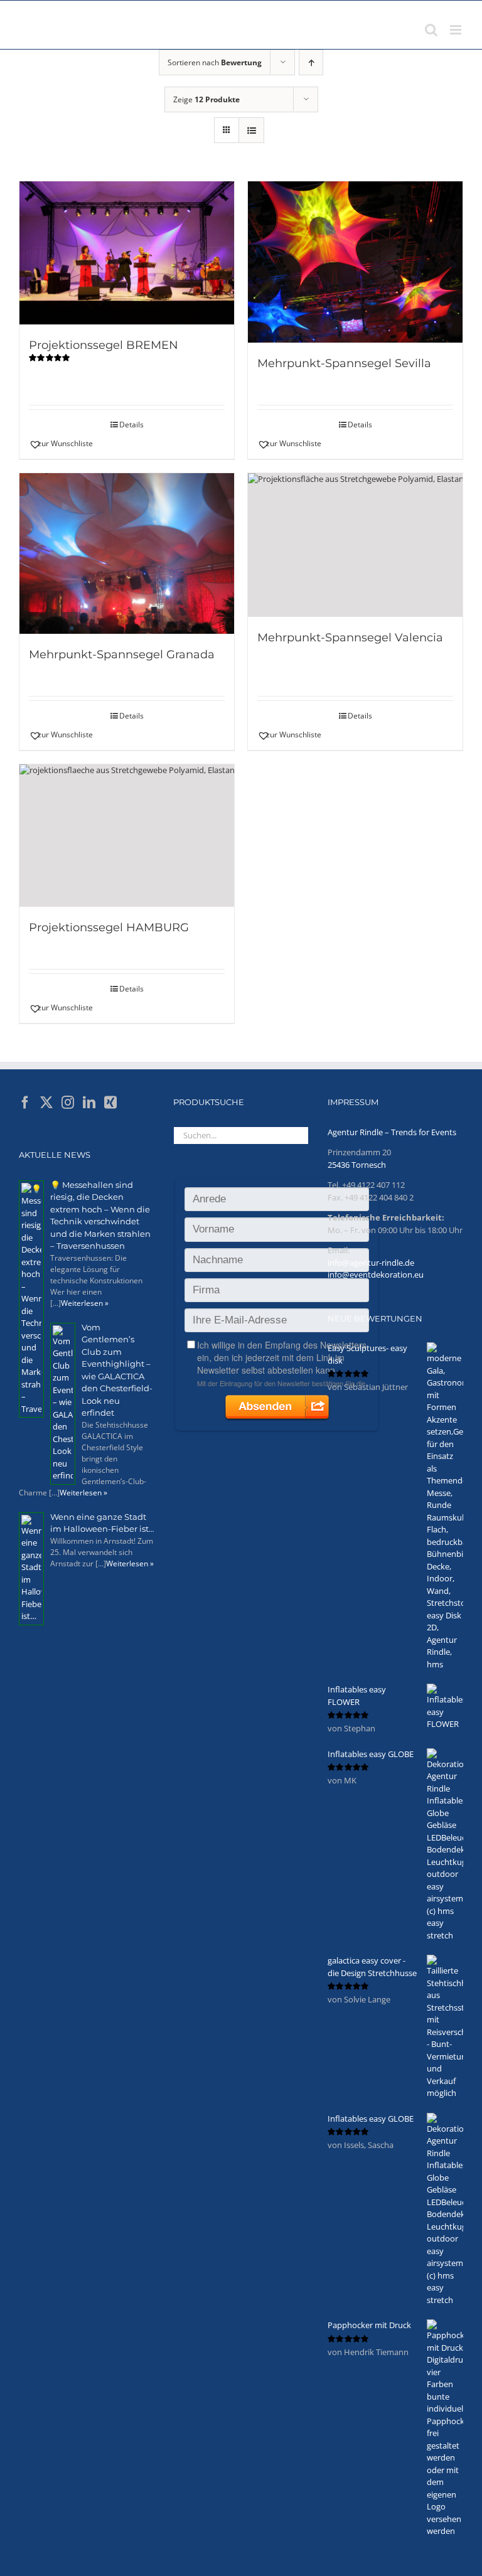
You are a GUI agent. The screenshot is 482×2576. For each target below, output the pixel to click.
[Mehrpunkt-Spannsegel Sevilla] (355, 262)
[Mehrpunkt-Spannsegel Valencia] (355, 545)
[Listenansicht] (251, 130)
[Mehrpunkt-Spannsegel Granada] (127, 554)
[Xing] (110, 1103)
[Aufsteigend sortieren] (311, 62)
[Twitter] (46, 1103)
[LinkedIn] (89, 1103)
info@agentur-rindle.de (371, 1263)
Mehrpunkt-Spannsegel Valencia (350, 638)
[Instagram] (68, 1103)
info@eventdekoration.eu (376, 1275)
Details (131, 425)
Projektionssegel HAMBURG (109, 927)
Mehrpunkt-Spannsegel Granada (122, 655)
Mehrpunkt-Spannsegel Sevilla (344, 363)
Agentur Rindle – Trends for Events (392, 1132)
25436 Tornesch (357, 1165)
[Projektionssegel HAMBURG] (127, 836)
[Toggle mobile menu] (457, 30)
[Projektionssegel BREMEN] (127, 253)
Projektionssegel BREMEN (104, 345)
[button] (77, 444)
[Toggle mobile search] (431, 30)
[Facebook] (25, 1103)
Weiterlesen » (85, 1303)
